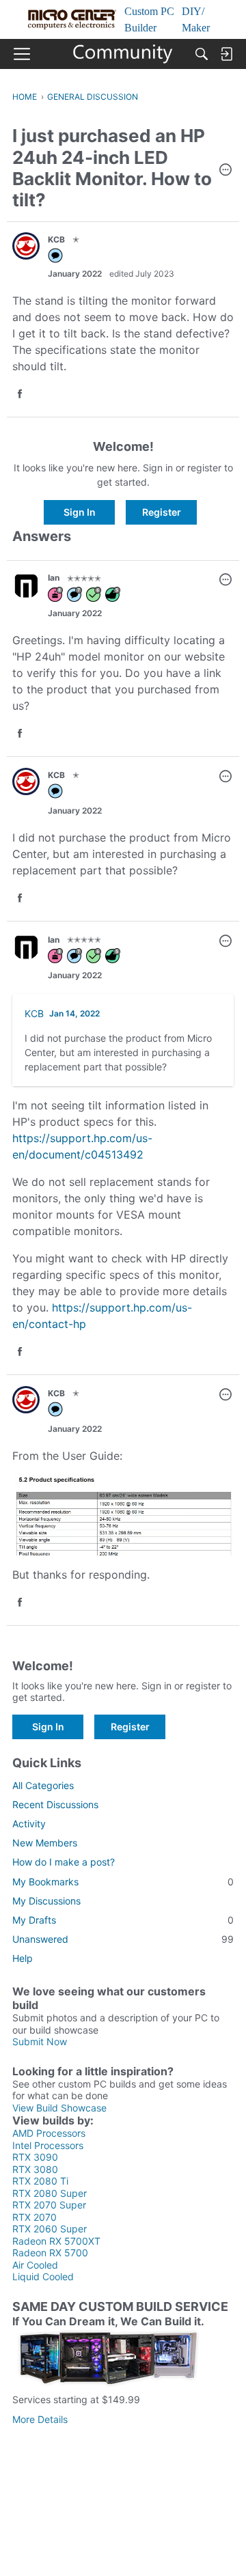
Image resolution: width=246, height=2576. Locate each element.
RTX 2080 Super (50, 2193)
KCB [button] (56, 239)
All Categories (43, 1785)
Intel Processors (48, 2145)
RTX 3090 (35, 2157)
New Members (45, 1843)
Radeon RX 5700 (50, 2253)
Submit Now (40, 2041)
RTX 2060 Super (50, 2229)
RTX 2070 (35, 2217)
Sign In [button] (80, 512)
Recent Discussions (55, 1804)
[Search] (202, 54)
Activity (29, 1824)
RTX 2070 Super (49, 2205)
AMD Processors (49, 2133)
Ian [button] (54, 578)
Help (23, 1958)
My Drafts (123, 1920)
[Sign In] (226, 54)
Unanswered (123, 1939)
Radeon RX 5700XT (56, 2241)
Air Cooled (35, 2265)
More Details (40, 2419)
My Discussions (46, 1901)
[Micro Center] (123, 54)
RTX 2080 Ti (40, 2181)
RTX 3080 (35, 2169)
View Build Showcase (59, 2108)
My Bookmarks (123, 1882)
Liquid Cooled (43, 2276)
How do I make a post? (64, 1862)
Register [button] (162, 512)
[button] (225, 171)
